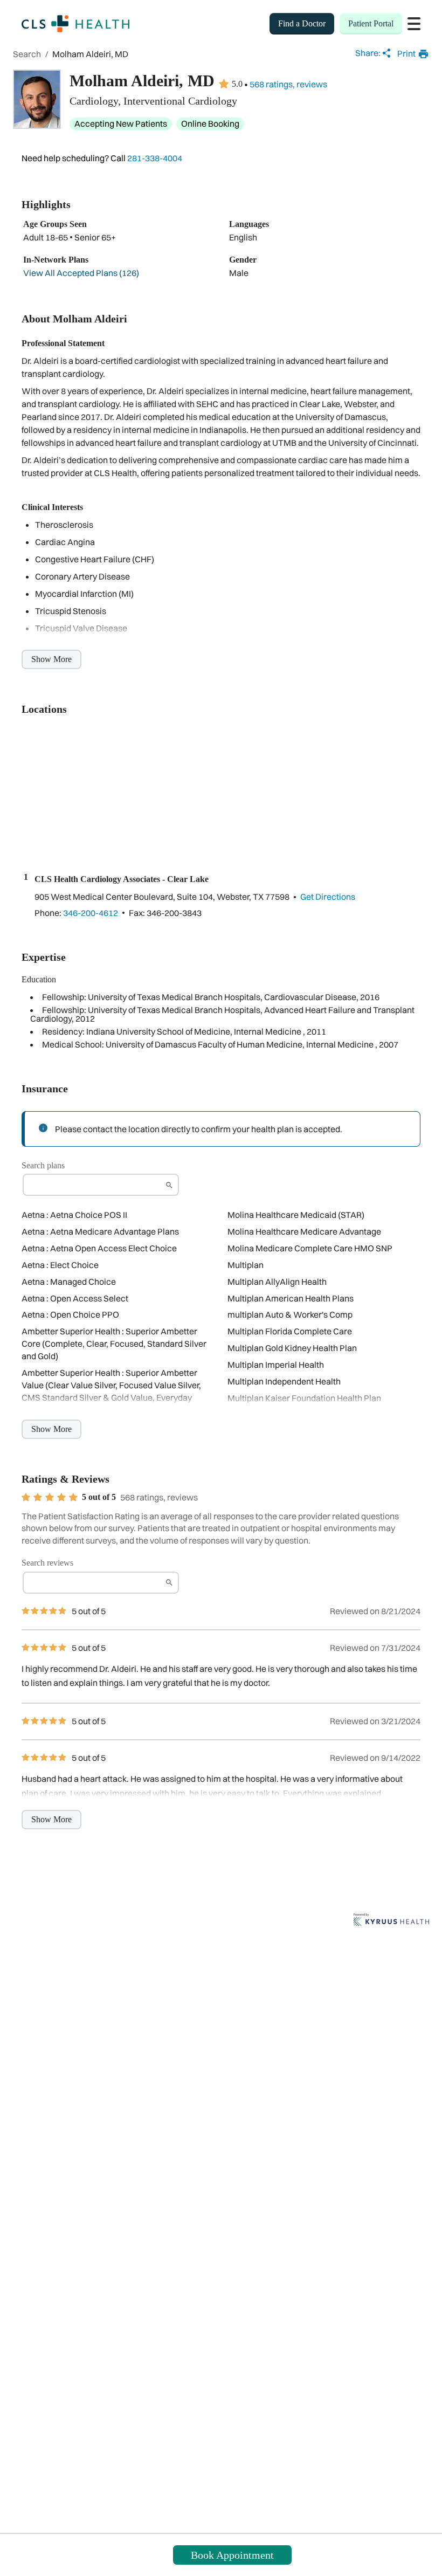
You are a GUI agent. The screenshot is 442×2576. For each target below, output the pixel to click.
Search (27, 54)
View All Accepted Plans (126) (81, 273)
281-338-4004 (155, 158)
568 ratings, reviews (288, 84)
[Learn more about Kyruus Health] (391, 1920)
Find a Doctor (302, 23)
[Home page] (75, 24)
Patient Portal (371, 23)
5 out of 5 (99, 1497)
